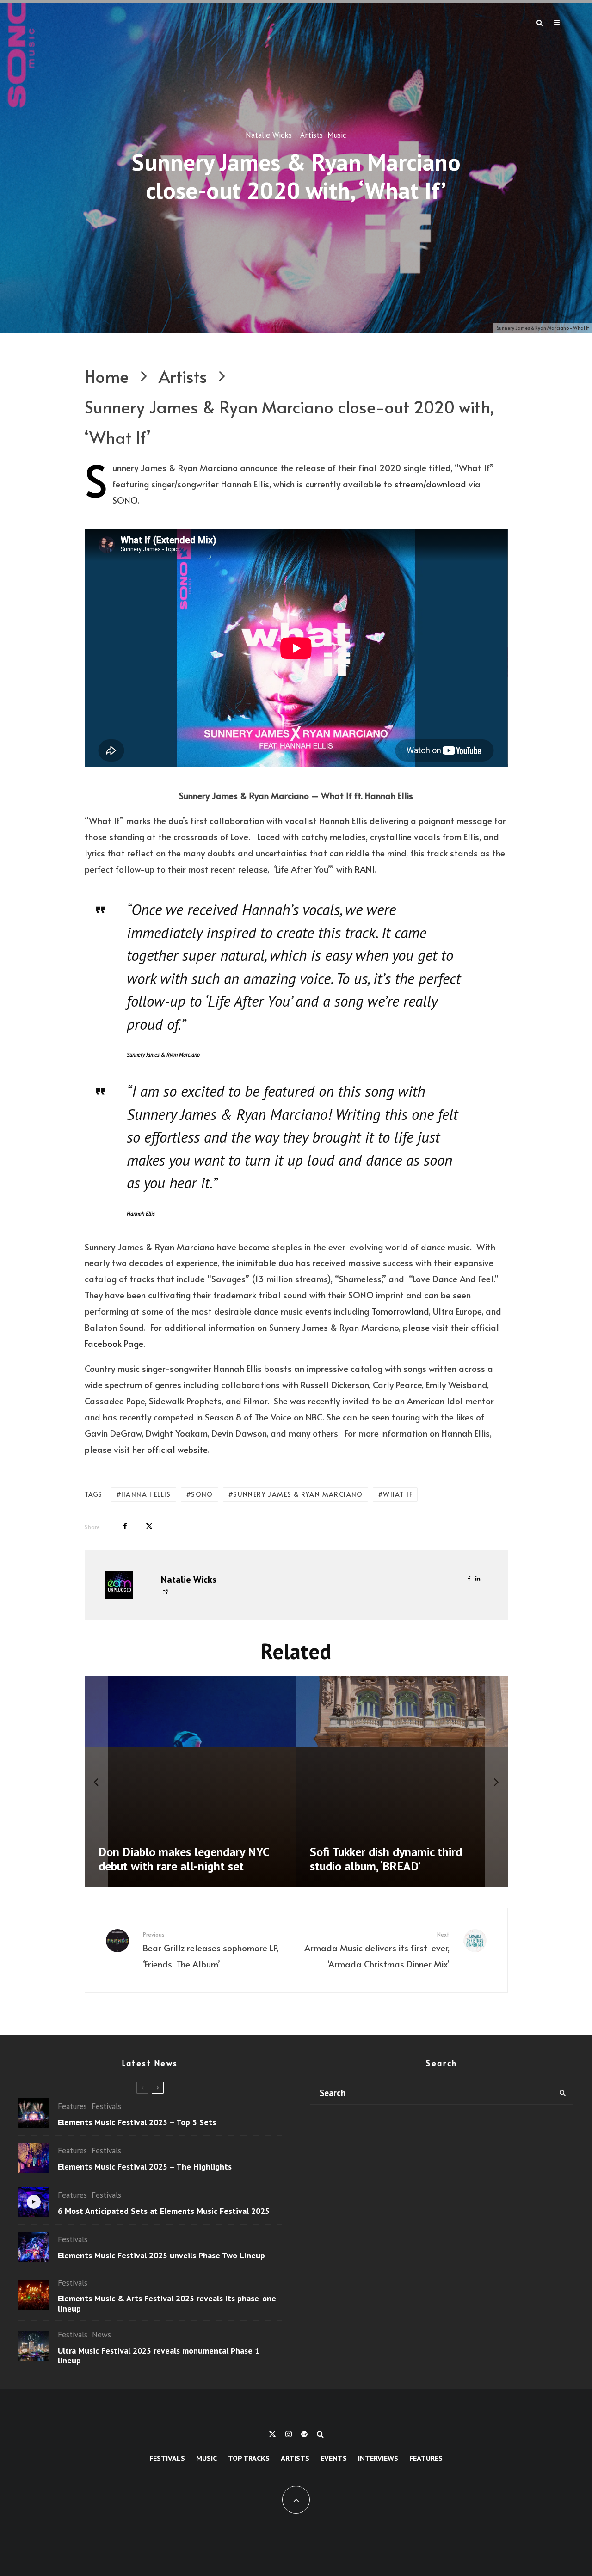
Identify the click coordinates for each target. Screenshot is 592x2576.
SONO (125, 500)
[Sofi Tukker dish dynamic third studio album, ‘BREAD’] (402, 1782)
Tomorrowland (400, 1311)
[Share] (125, 1526)
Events (334, 2458)
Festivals (106, 2106)
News (102, 2335)
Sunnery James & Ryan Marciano (298, 1494)
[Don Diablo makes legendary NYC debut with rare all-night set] (191, 1782)
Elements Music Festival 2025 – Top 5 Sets (137, 2122)
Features (72, 2106)
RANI (365, 869)
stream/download (430, 484)
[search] (563, 2093)
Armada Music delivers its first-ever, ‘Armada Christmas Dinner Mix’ (377, 1950)
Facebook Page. (115, 1343)
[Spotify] (304, 2434)
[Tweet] (149, 1526)
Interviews (378, 2458)
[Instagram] (289, 2434)
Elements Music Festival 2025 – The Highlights (145, 2167)
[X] (272, 2434)
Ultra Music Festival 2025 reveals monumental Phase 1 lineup (159, 2356)
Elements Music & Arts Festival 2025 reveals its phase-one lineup (167, 2303)
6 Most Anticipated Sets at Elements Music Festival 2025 (164, 2211)
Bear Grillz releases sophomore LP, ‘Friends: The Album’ (211, 1950)
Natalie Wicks (269, 135)
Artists (311, 135)
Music (337, 135)
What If (398, 1494)
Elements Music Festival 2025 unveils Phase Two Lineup (161, 2256)
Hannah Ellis (146, 1494)
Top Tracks (249, 2458)
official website (177, 1449)
